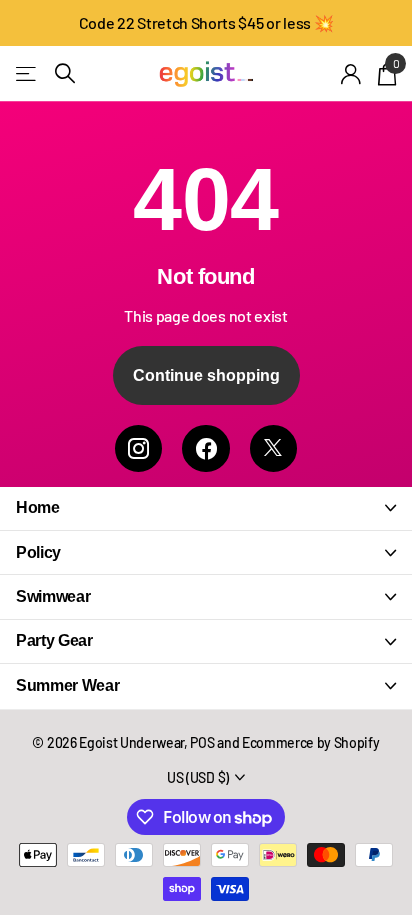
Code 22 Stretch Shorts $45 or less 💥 (206, 22)
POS (202, 742)
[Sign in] (351, 74)
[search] (65, 73)
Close (206, 508)
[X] (273, 448)
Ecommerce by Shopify (311, 742)
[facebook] (205, 448)
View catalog (27, 73)
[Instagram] (138, 448)
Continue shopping (206, 375)
